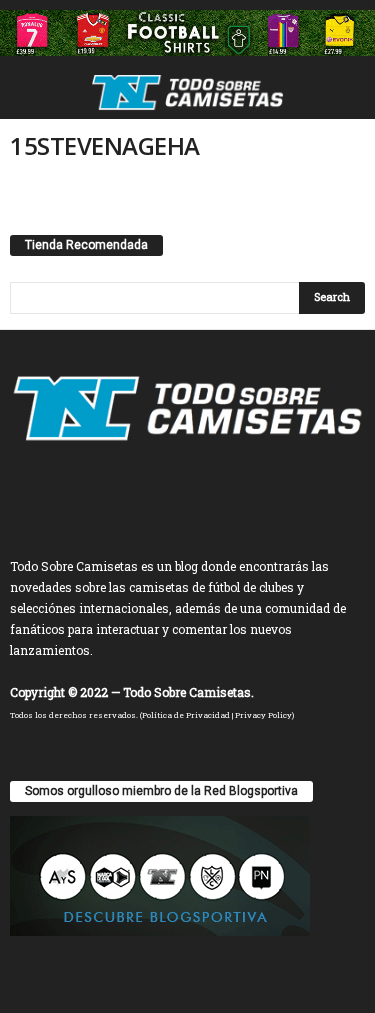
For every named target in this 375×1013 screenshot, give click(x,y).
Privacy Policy (263, 715)
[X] (210, 492)
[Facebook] (128, 492)
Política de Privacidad (186, 715)
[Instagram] (169, 492)
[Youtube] (249, 492)
